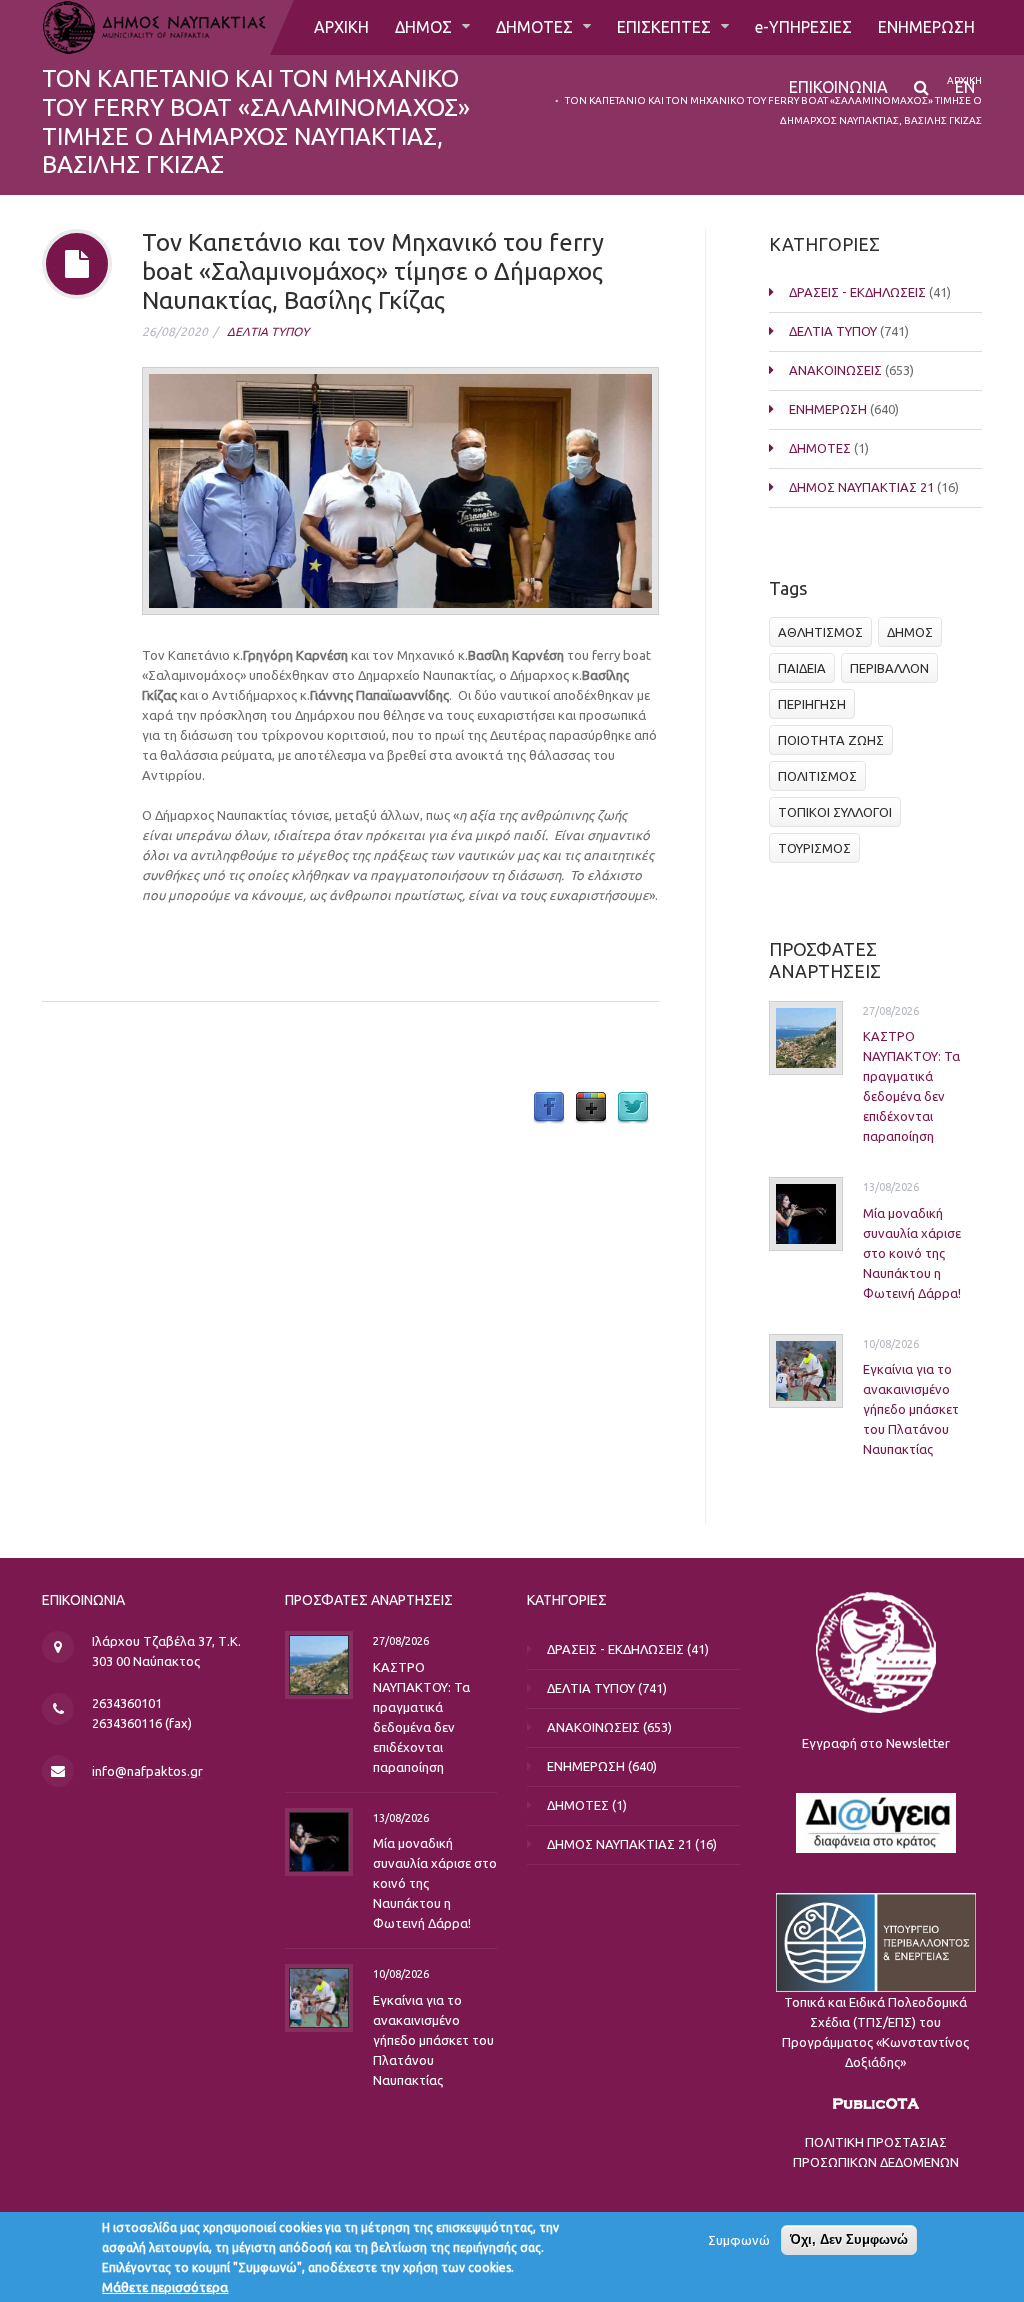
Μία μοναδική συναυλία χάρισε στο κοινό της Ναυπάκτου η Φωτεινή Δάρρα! (912, 1253)
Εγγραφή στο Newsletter (876, 1743)
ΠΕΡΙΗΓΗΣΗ (812, 704)
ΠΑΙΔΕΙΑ (802, 668)
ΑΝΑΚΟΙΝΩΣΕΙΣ (835, 370)
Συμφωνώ (739, 2240)
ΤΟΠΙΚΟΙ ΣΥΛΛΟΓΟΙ (835, 812)
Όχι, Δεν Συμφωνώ (849, 2239)
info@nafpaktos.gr (147, 1771)
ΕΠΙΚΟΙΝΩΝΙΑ (838, 87)
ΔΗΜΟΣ (425, 27)
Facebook (549, 1108)
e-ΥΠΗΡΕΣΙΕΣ (803, 27)
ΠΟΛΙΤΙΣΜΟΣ (817, 776)
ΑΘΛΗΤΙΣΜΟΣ (820, 632)
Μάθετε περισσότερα (165, 2287)
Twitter (633, 1108)
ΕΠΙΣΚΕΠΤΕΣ (666, 27)
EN (965, 87)
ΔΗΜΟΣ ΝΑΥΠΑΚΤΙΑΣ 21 (861, 487)
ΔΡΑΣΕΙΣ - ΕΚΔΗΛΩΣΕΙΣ (857, 292)
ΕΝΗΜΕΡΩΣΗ (926, 27)
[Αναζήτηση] (921, 87)
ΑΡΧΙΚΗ (341, 27)
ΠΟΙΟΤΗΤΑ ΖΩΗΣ (831, 740)
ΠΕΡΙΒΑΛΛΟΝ (889, 668)
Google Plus (591, 1108)
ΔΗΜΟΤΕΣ (536, 27)
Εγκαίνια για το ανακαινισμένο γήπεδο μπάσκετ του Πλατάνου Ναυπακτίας (911, 1409)
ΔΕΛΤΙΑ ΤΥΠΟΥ (268, 331)
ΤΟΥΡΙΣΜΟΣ (814, 848)
